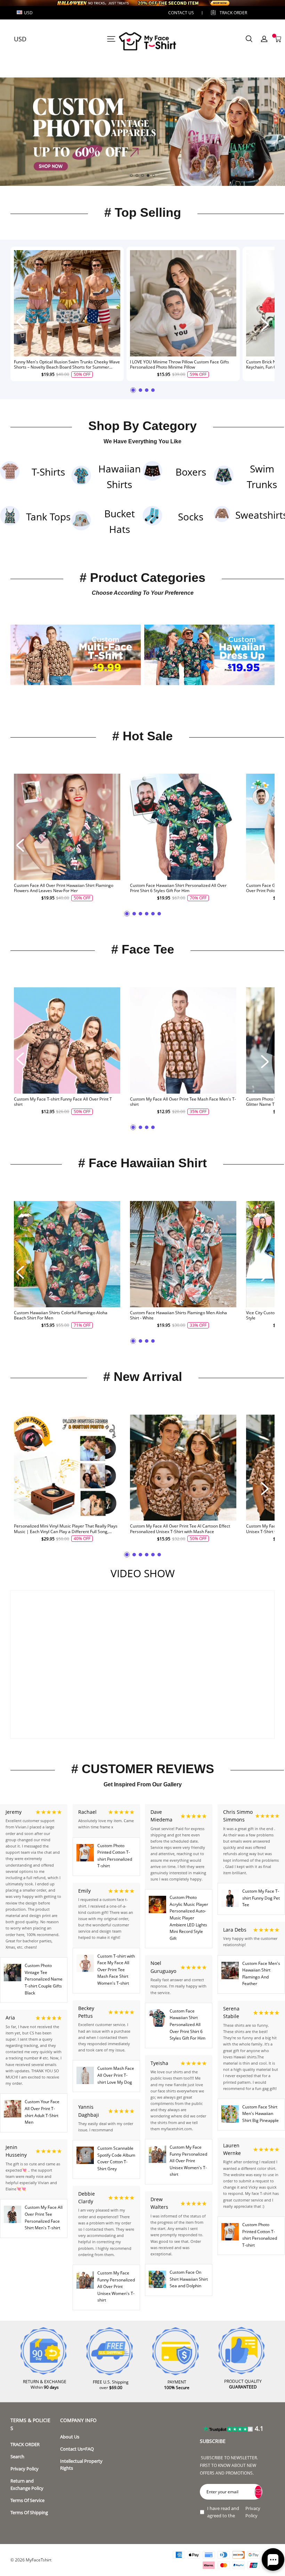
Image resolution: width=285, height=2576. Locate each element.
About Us (70, 2437)
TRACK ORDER (25, 2445)
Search (17, 2457)
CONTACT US (181, 13)
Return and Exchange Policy (27, 2484)
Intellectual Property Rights (81, 2465)
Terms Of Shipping (29, 2513)
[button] (131, 175)
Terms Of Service (27, 2500)
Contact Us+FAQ (77, 2449)
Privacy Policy (25, 2469)
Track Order (233, 13)
